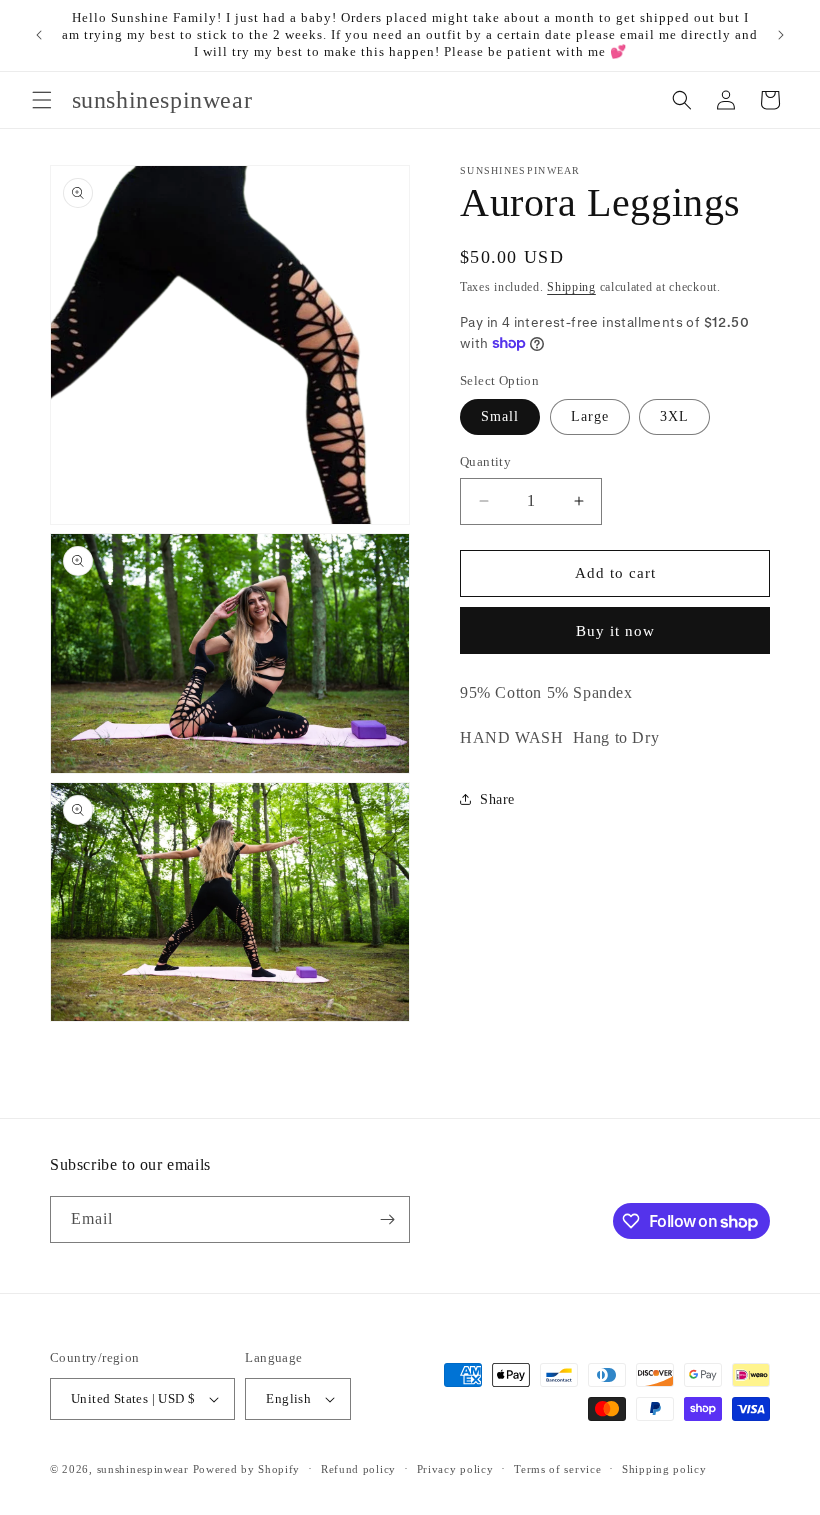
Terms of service (557, 1469)
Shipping (571, 287)
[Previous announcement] (39, 35)
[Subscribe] (387, 1219)
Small (500, 416)
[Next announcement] (781, 35)
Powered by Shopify (247, 1469)
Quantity (485, 461)
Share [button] (497, 799)
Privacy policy (455, 1469)
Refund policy (358, 1469)
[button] (42, 100)
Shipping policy (664, 1469)
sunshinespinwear (143, 1469)
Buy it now (615, 631)
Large (590, 416)
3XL (674, 416)
